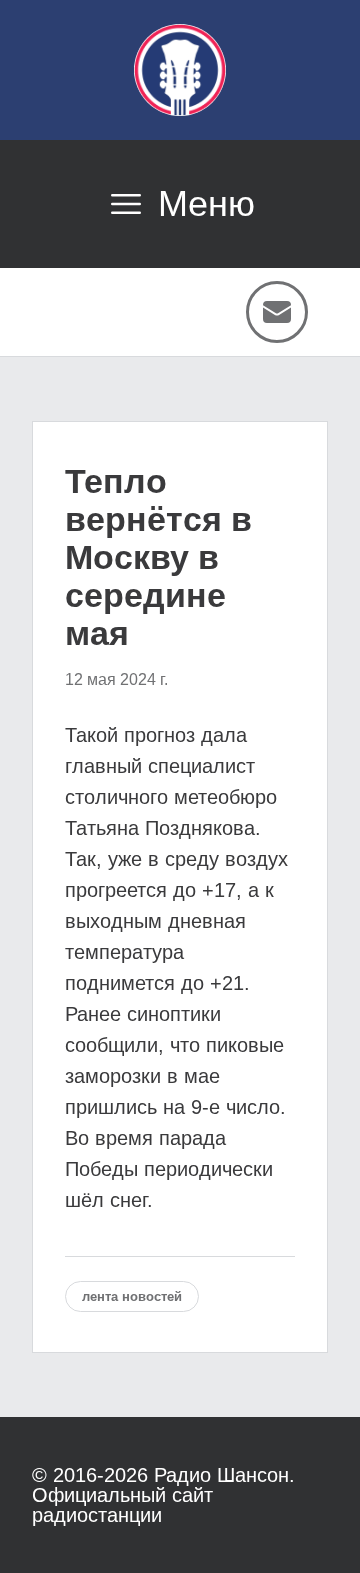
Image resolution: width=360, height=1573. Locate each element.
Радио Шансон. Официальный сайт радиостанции (163, 1495)
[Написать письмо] (277, 312)
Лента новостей (132, 1296)
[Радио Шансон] (180, 70)
